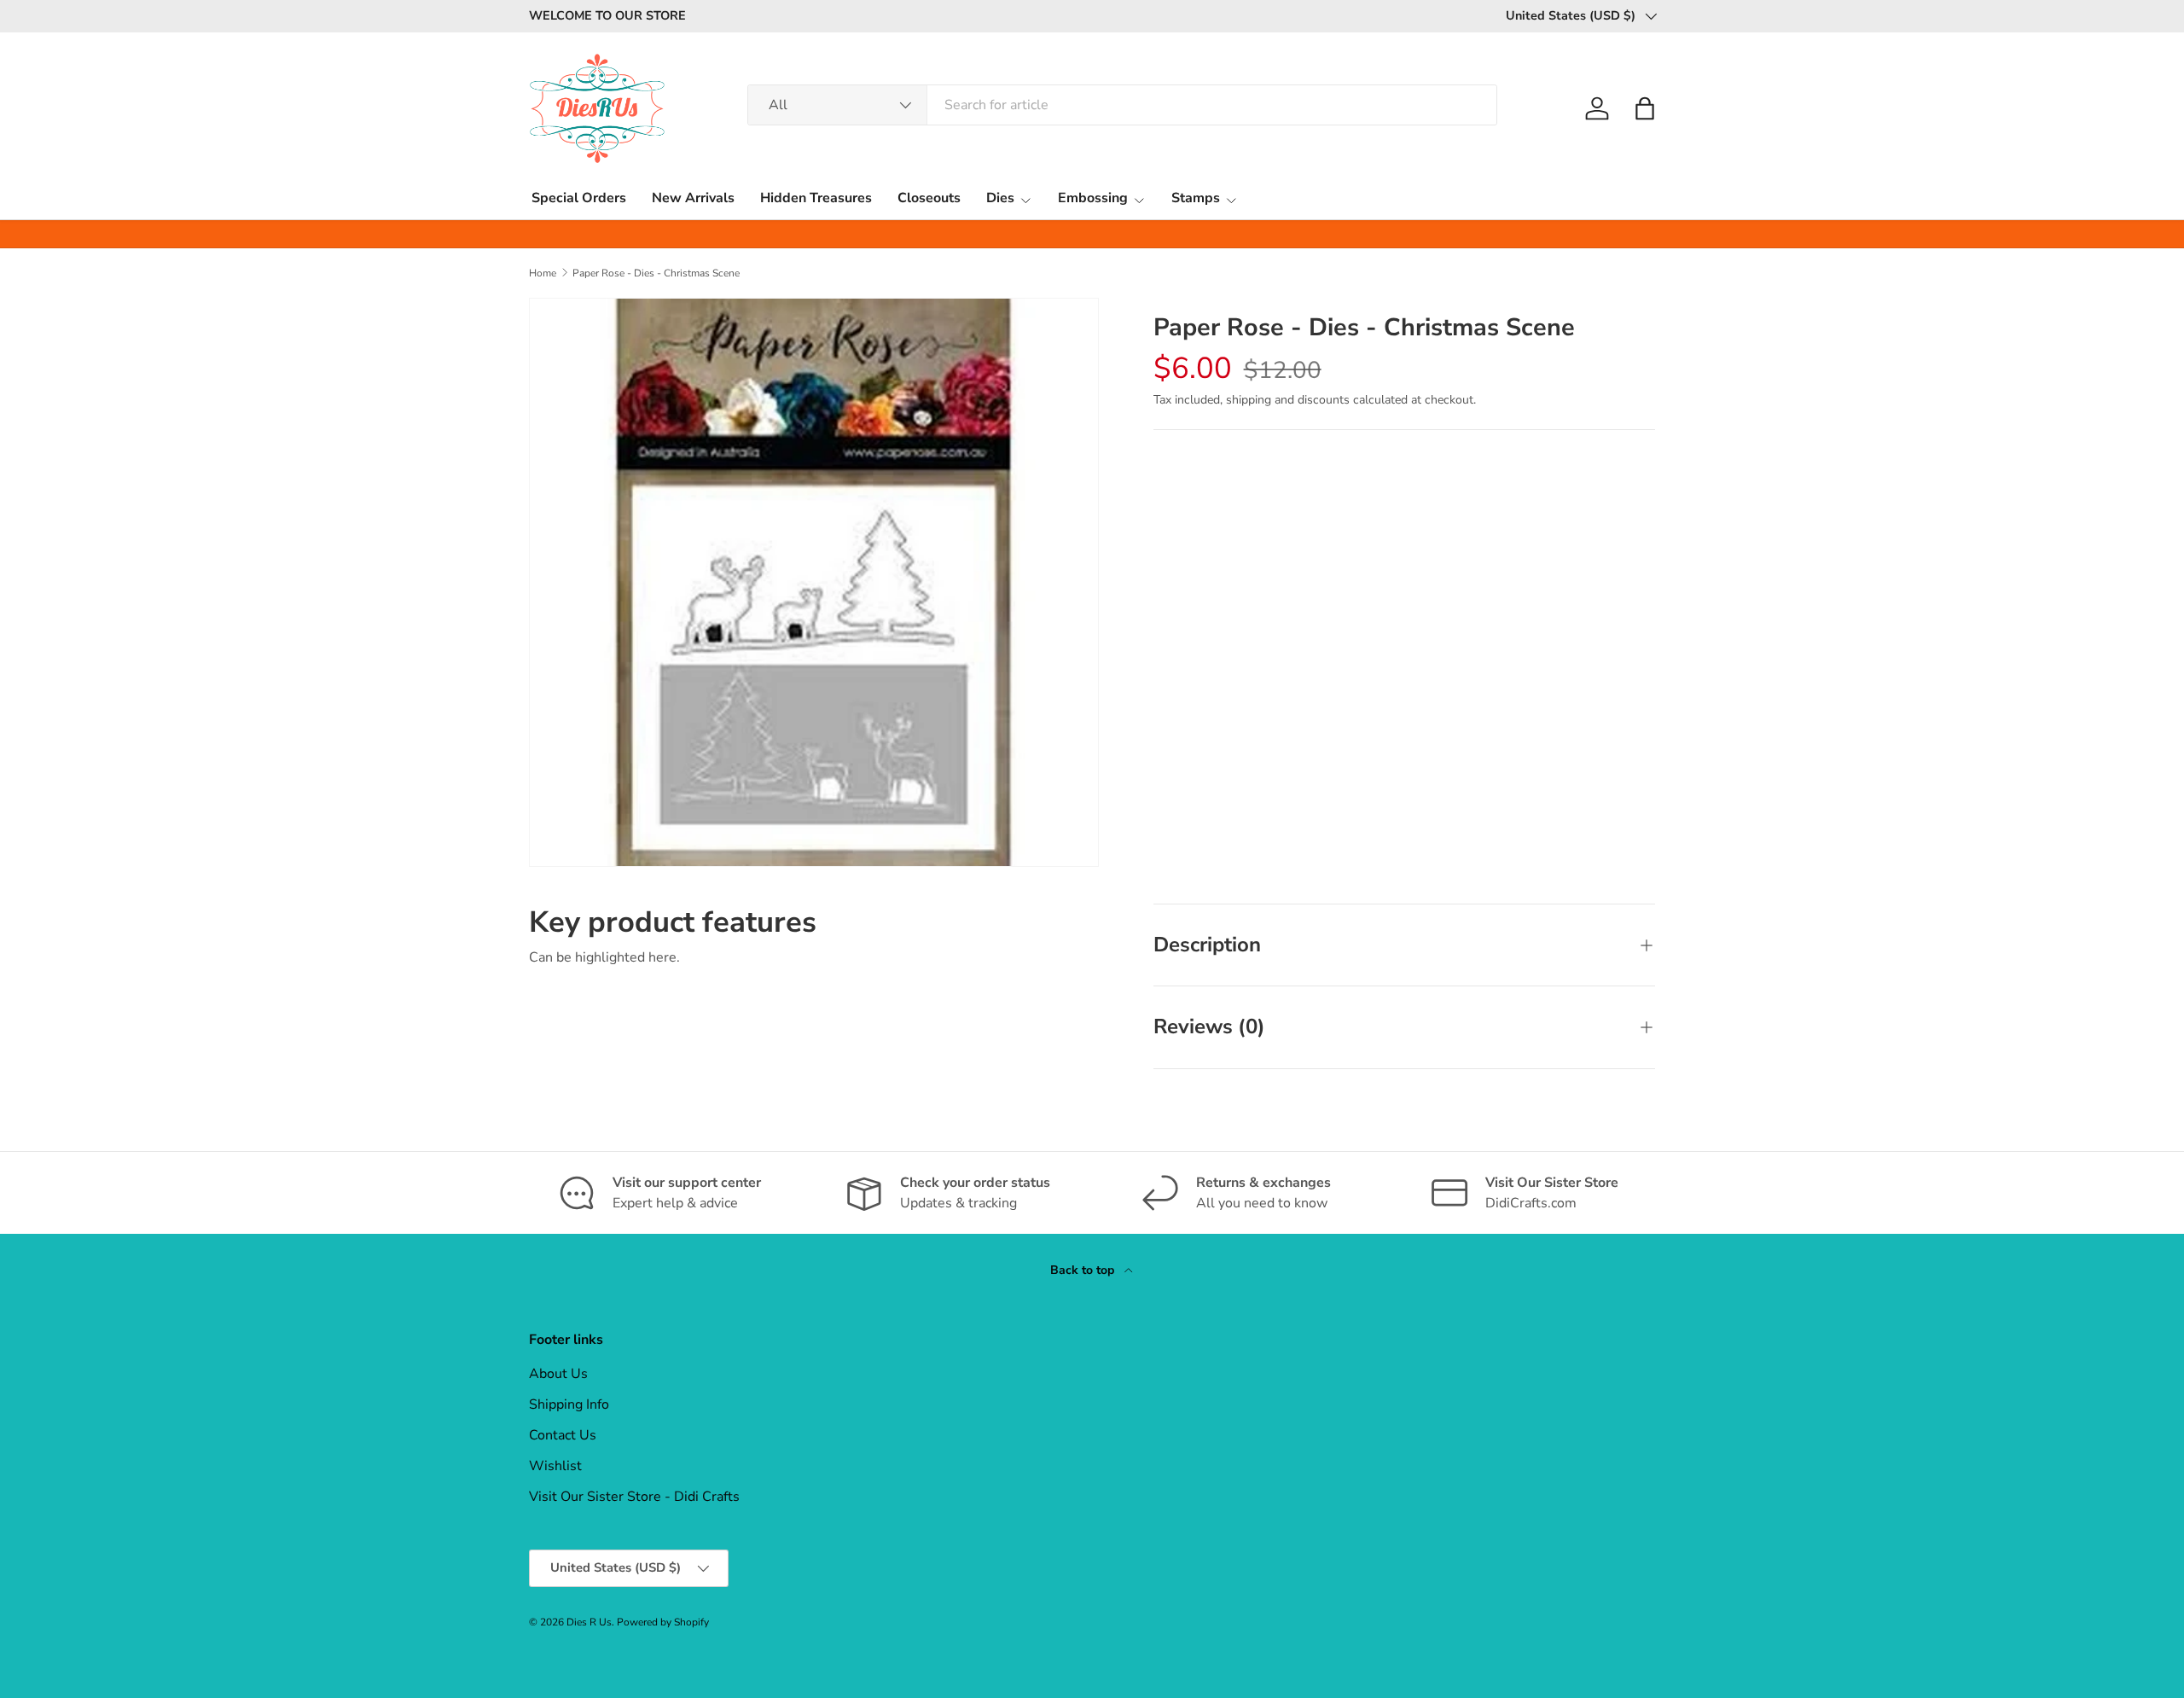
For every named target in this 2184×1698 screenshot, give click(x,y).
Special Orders (579, 198)
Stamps (1196, 198)
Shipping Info (569, 1404)
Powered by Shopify (663, 1622)
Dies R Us (589, 1622)
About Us (558, 1374)
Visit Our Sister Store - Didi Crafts (634, 1497)
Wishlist (555, 1466)
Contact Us (563, 1435)
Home (543, 273)
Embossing (1093, 198)
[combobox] (1122, 105)
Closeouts (929, 198)
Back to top (1084, 1270)
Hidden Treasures (816, 198)
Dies (1000, 198)
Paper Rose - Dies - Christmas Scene (656, 273)
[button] (1645, 108)
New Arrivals (693, 198)
